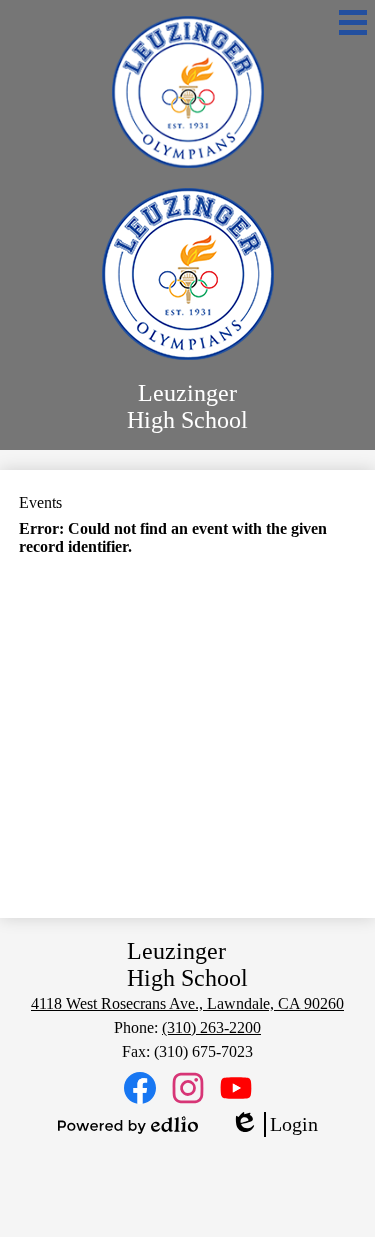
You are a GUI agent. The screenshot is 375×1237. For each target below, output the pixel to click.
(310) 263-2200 (211, 1027)
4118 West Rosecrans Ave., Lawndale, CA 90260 (187, 1003)
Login (274, 1125)
